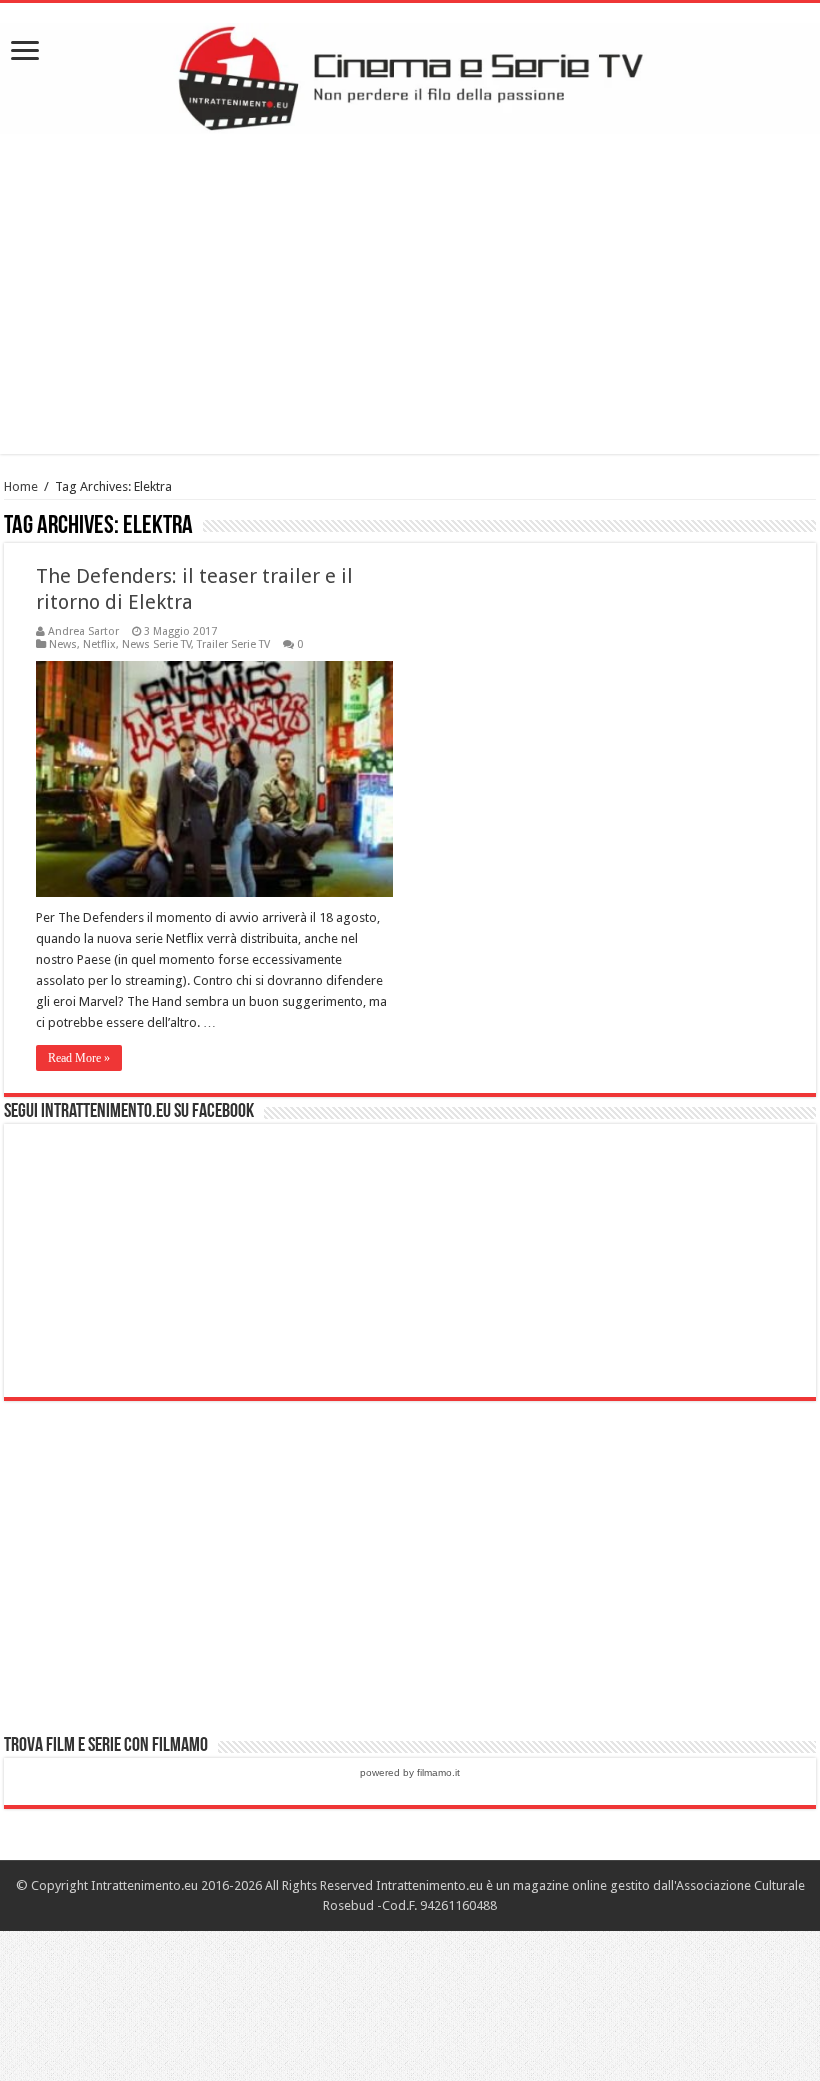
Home (21, 486)
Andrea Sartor (83, 631)
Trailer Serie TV (233, 644)
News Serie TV (156, 644)
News (63, 644)
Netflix (99, 644)
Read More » (79, 1058)
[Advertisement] (410, 294)
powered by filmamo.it (410, 1772)
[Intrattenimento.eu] (410, 75)
